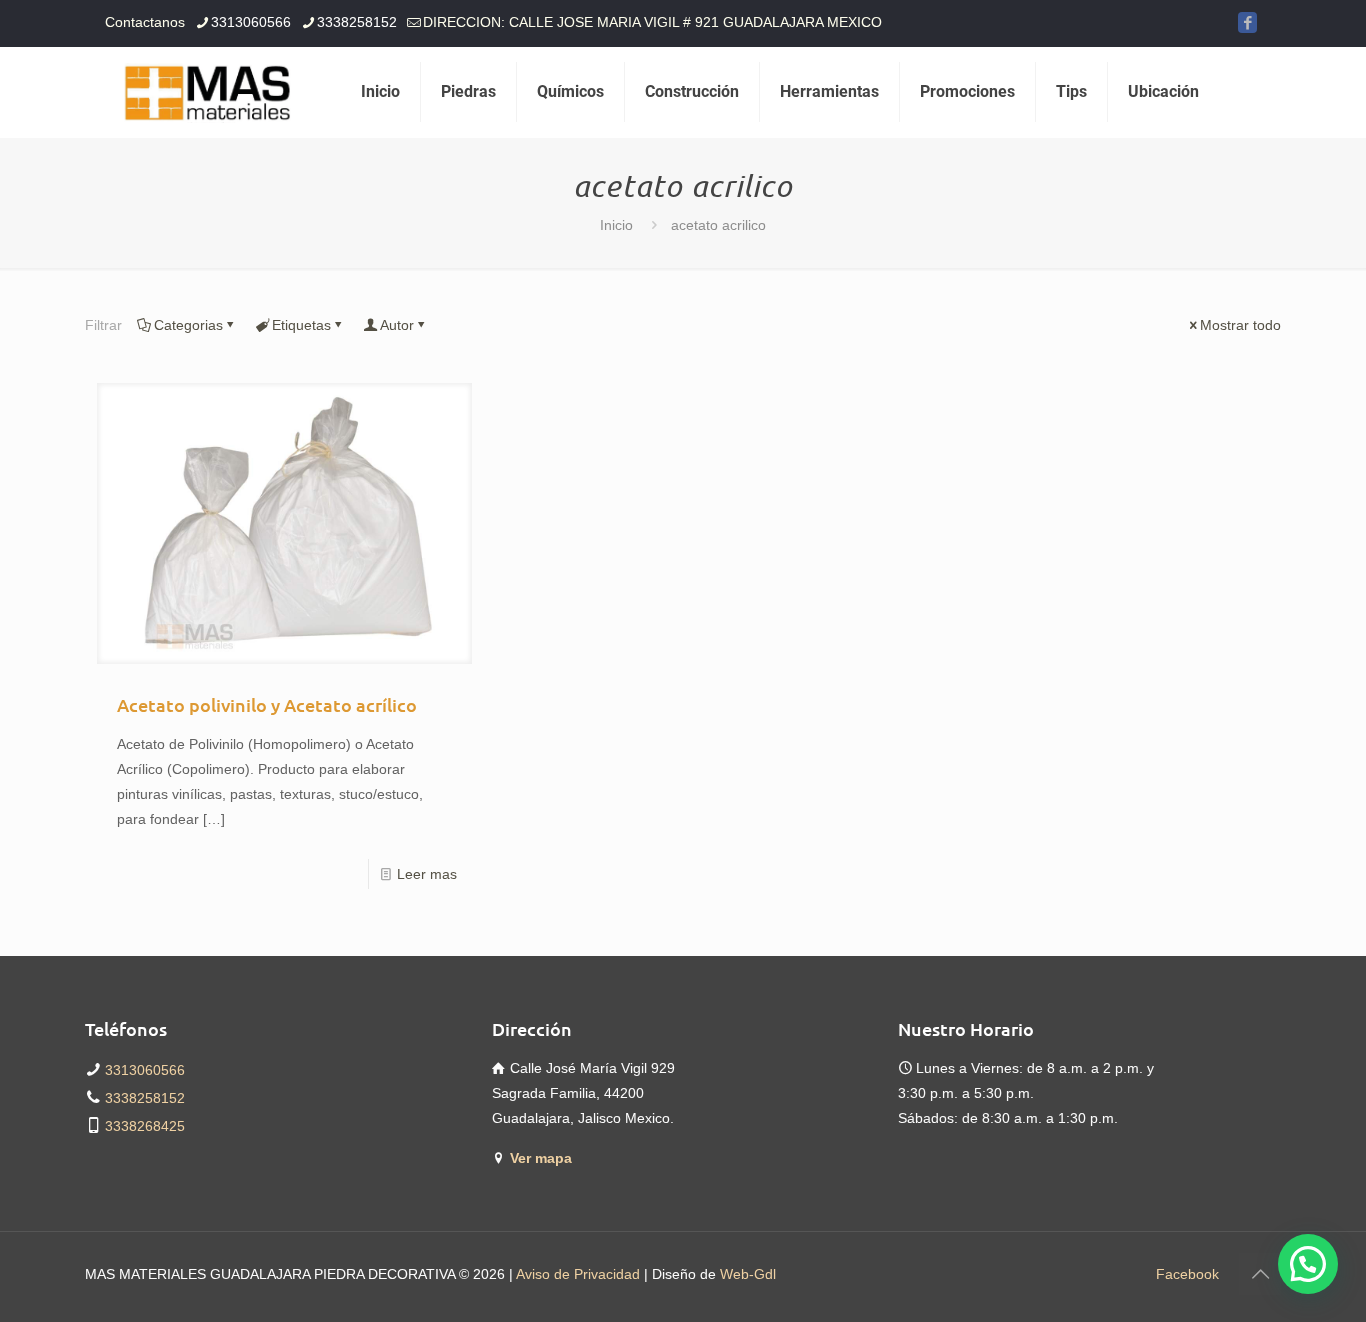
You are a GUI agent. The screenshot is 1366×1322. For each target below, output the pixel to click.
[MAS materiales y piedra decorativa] (208, 92)
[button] (1308, 1264)
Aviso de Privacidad (578, 1274)
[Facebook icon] (1247, 22)
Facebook (1187, 1274)
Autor (397, 325)
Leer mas (427, 874)
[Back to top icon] (1260, 1274)
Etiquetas (301, 325)
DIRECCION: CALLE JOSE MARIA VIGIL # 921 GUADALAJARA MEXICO (652, 22)
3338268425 (145, 1126)
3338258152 (357, 22)
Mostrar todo (1240, 325)
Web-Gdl (748, 1274)
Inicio (616, 225)
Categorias (188, 325)
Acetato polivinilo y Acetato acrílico (267, 704)
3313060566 (251, 22)
